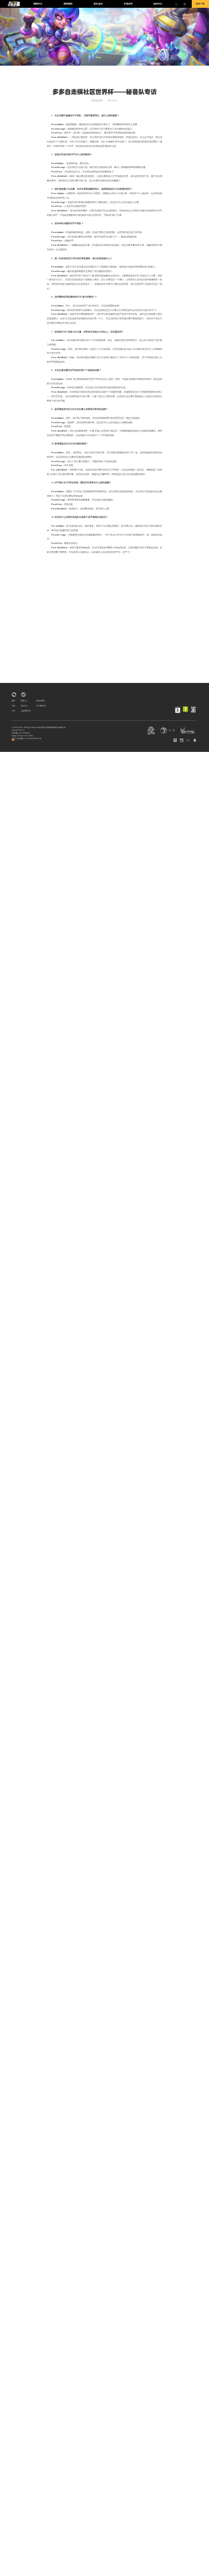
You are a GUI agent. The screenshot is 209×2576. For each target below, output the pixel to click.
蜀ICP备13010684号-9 (21, 733)
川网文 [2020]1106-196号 (22, 736)
